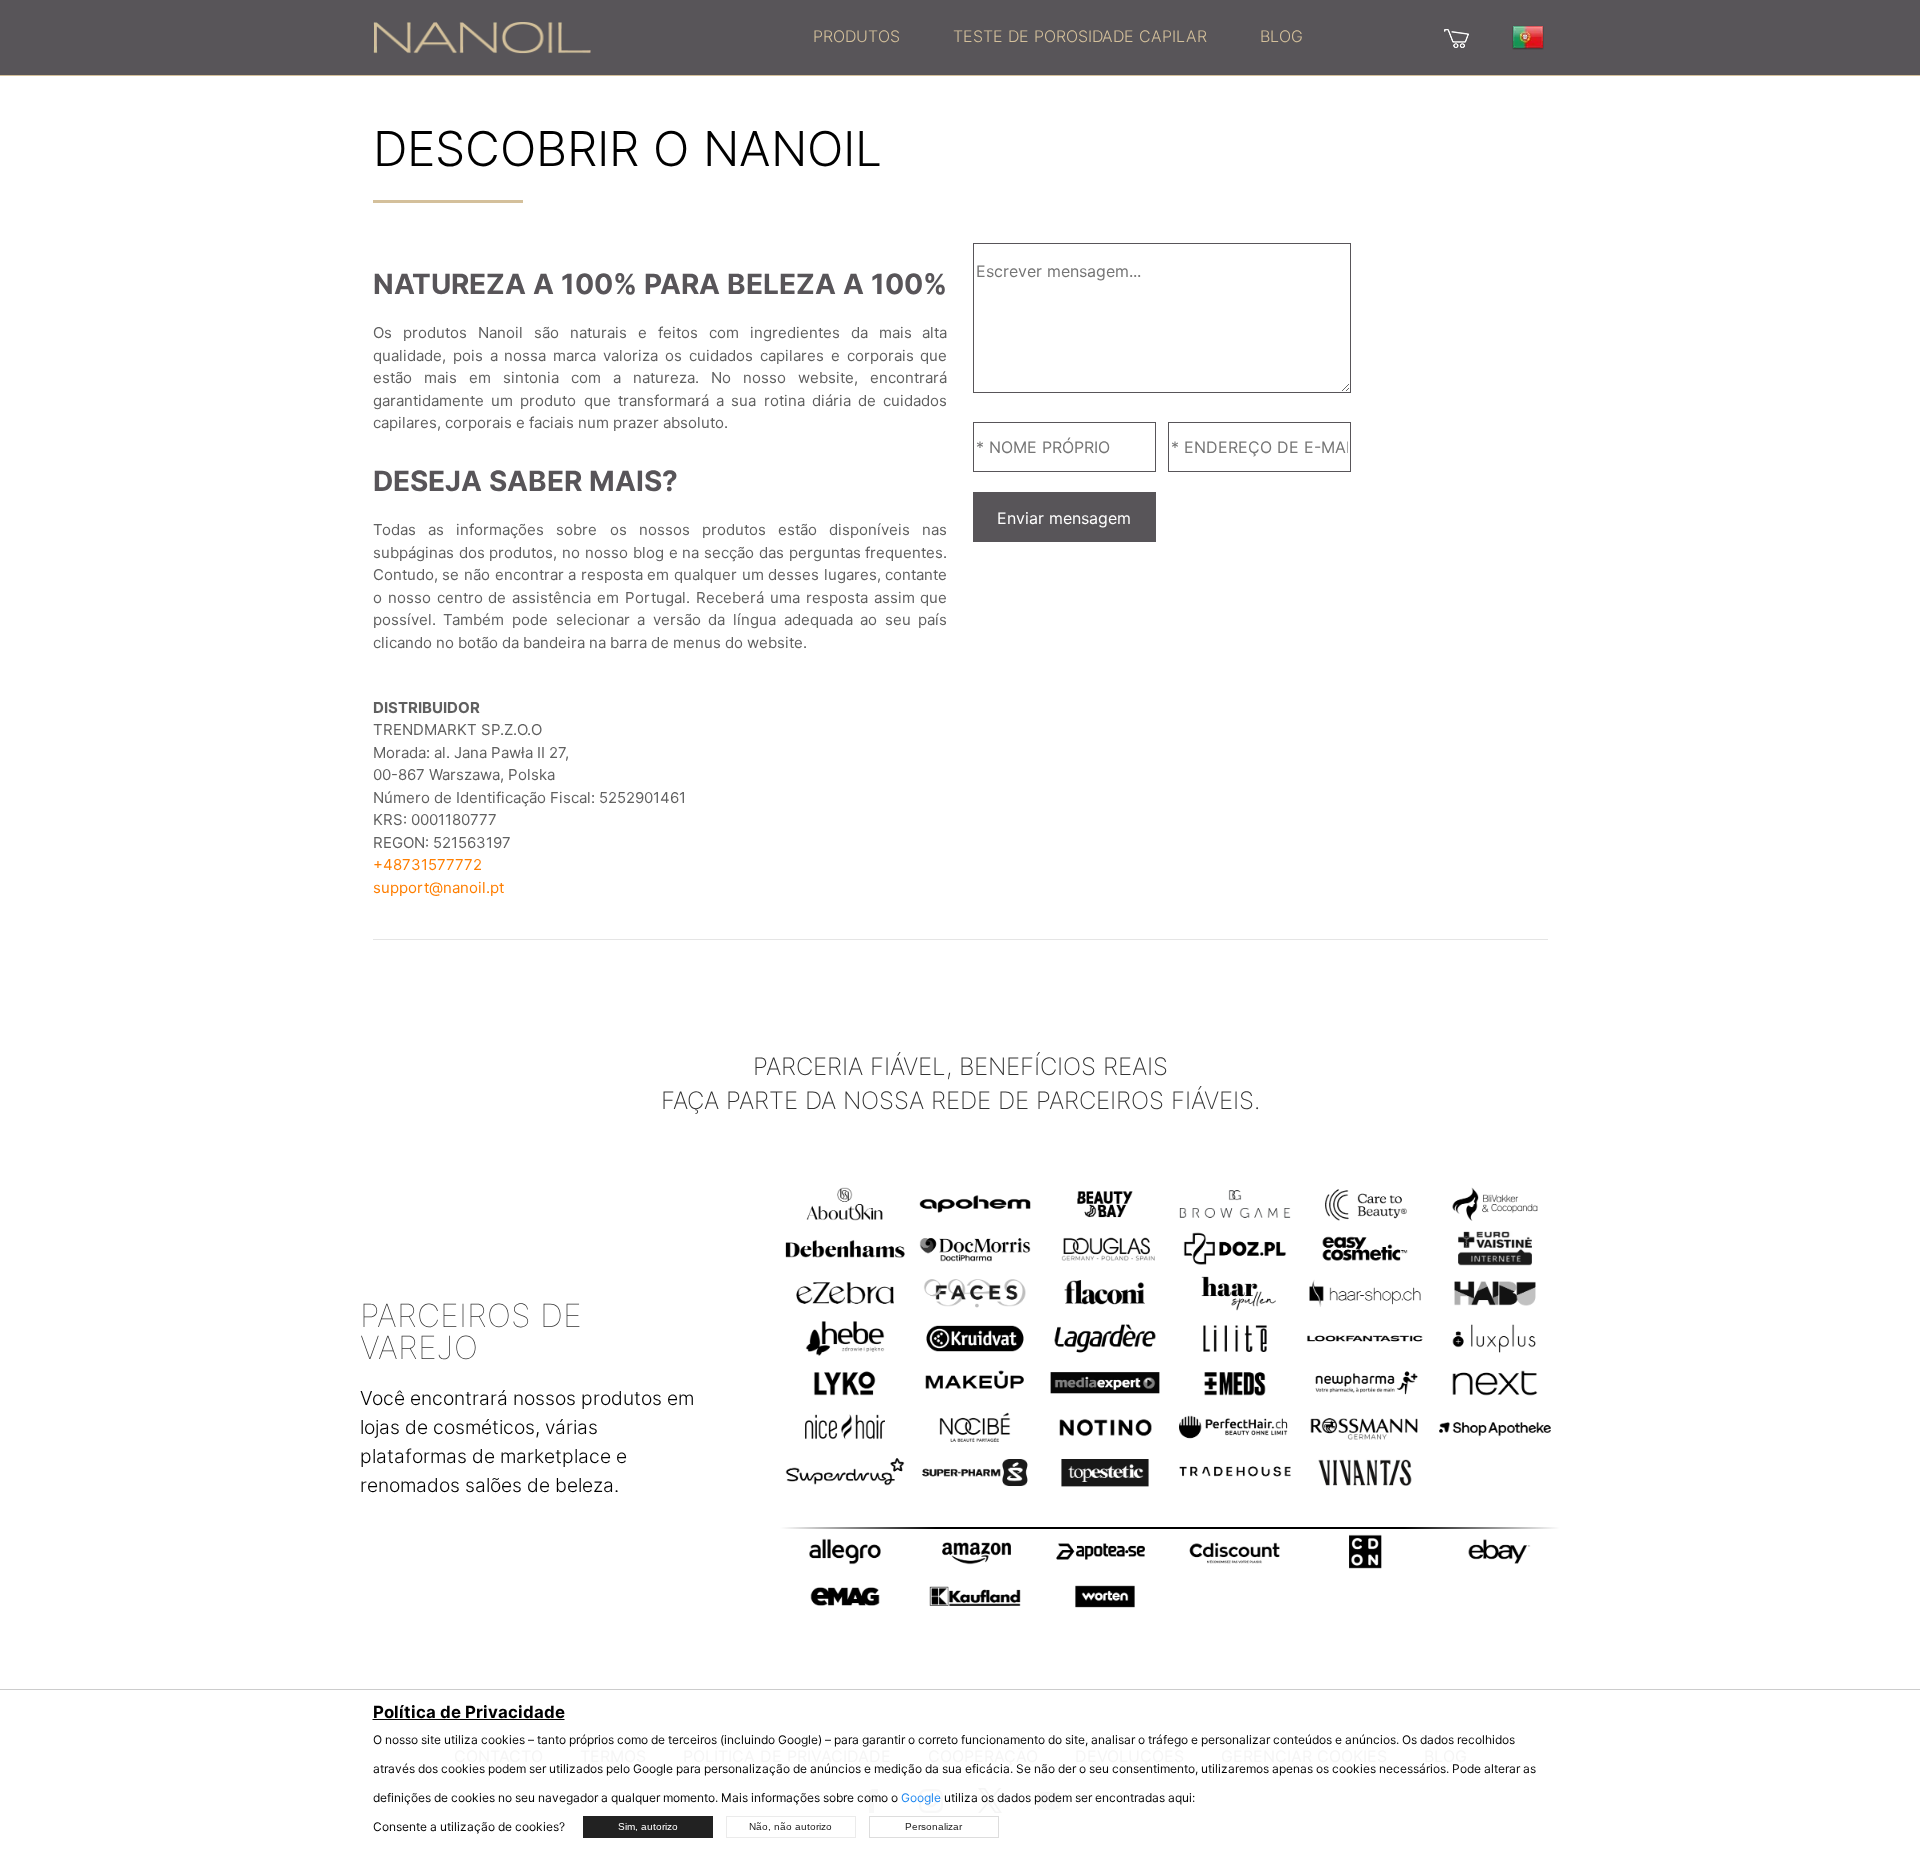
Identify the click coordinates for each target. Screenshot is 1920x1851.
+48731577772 (427, 864)
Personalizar (933, 1826)
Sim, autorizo (648, 1826)
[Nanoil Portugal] (482, 36)
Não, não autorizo (790, 1826)
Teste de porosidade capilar (1080, 36)
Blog (1281, 36)
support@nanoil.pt (438, 887)
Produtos (856, 36)
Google (921, 1797)
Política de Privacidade (469, 1712)
